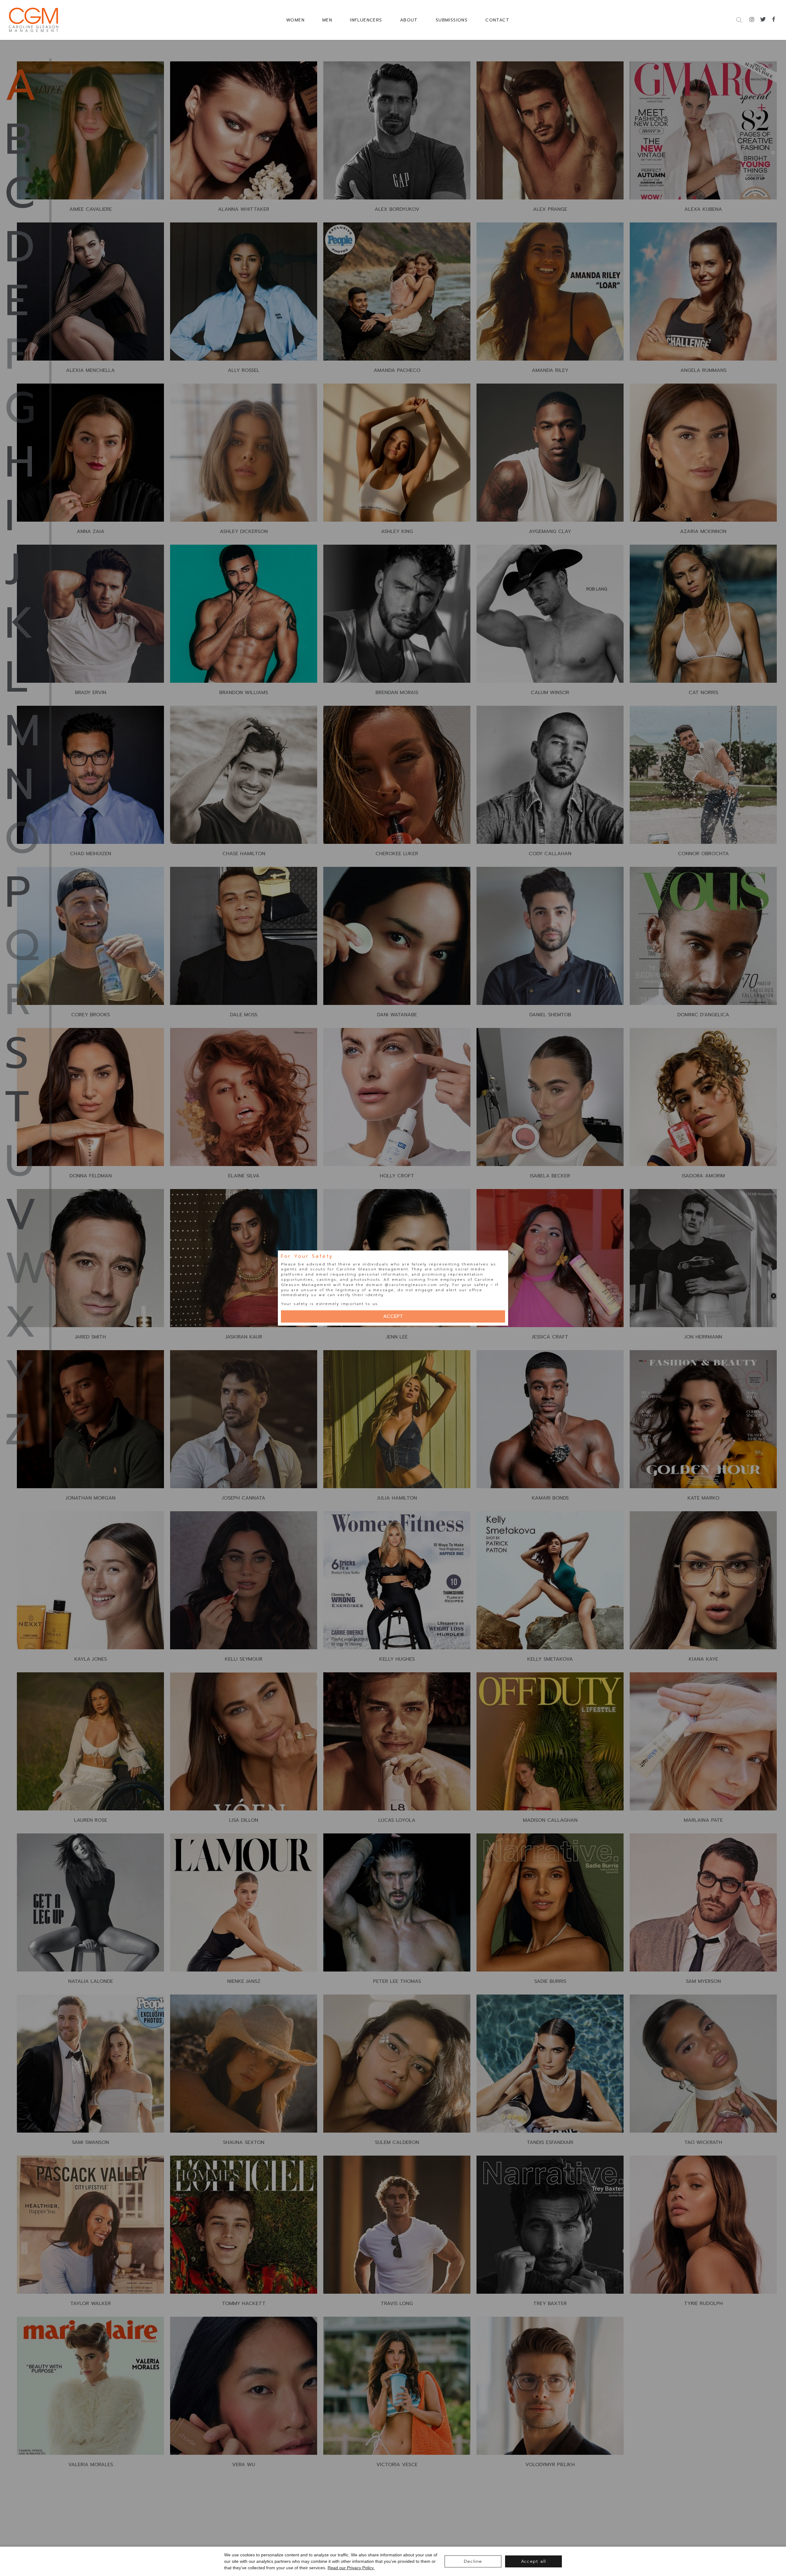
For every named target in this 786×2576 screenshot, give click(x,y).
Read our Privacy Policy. (351, 2568)
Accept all (534, 2561)
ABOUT (409, 20)
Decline (473, 2561)
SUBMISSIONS (452, 20)
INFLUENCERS (366, 20)
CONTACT (497, 20)
